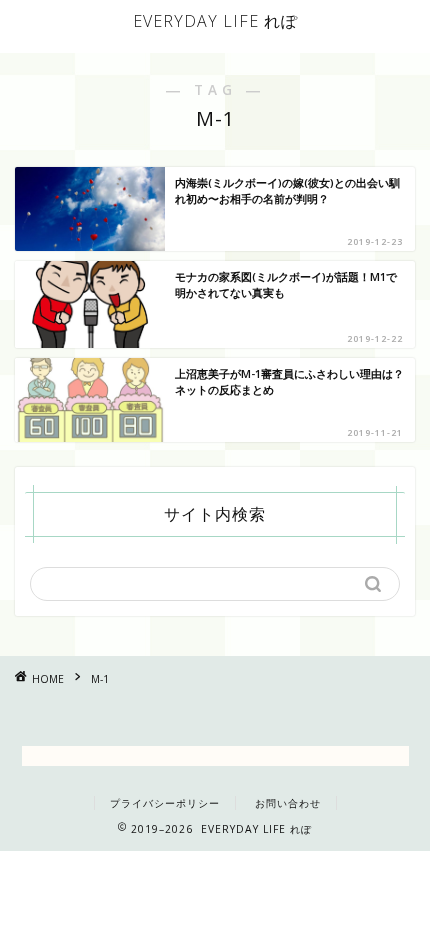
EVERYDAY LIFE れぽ (215, 21)
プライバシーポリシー (165, 803)
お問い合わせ (288, 803)
